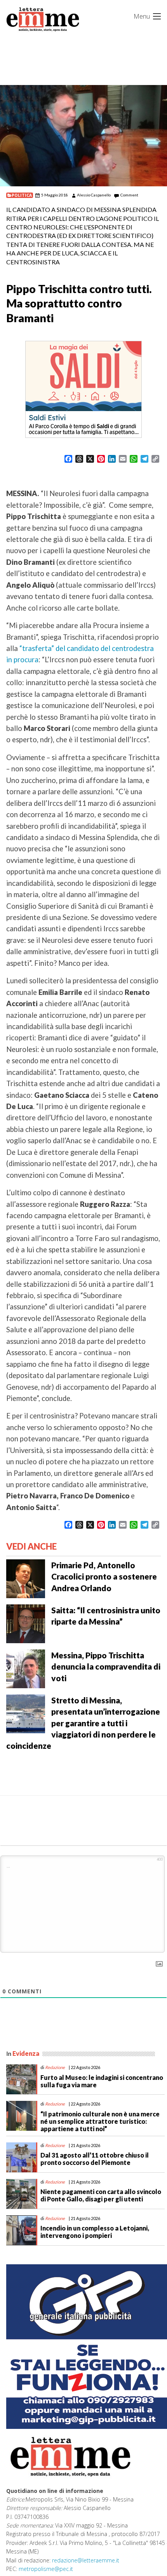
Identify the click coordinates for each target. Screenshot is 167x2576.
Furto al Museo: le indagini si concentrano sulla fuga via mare (102, 2081)
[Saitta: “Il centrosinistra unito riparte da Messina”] (26, 1623)
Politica (22, 195)
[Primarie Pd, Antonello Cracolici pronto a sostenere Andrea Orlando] (26, 1578)
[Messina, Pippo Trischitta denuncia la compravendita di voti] (26, 1668)
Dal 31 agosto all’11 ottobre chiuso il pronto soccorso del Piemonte (95, 2159)
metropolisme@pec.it (46, 2569)
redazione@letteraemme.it (86, 2560)
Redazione (55, 2067)
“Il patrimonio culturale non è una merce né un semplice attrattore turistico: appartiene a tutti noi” (100, 2121)
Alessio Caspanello (94, 195)
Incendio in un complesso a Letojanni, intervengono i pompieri (95, 2232)
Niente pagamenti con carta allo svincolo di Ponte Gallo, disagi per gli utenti (101, 2195)
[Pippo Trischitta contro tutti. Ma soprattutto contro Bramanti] (83, 136)
